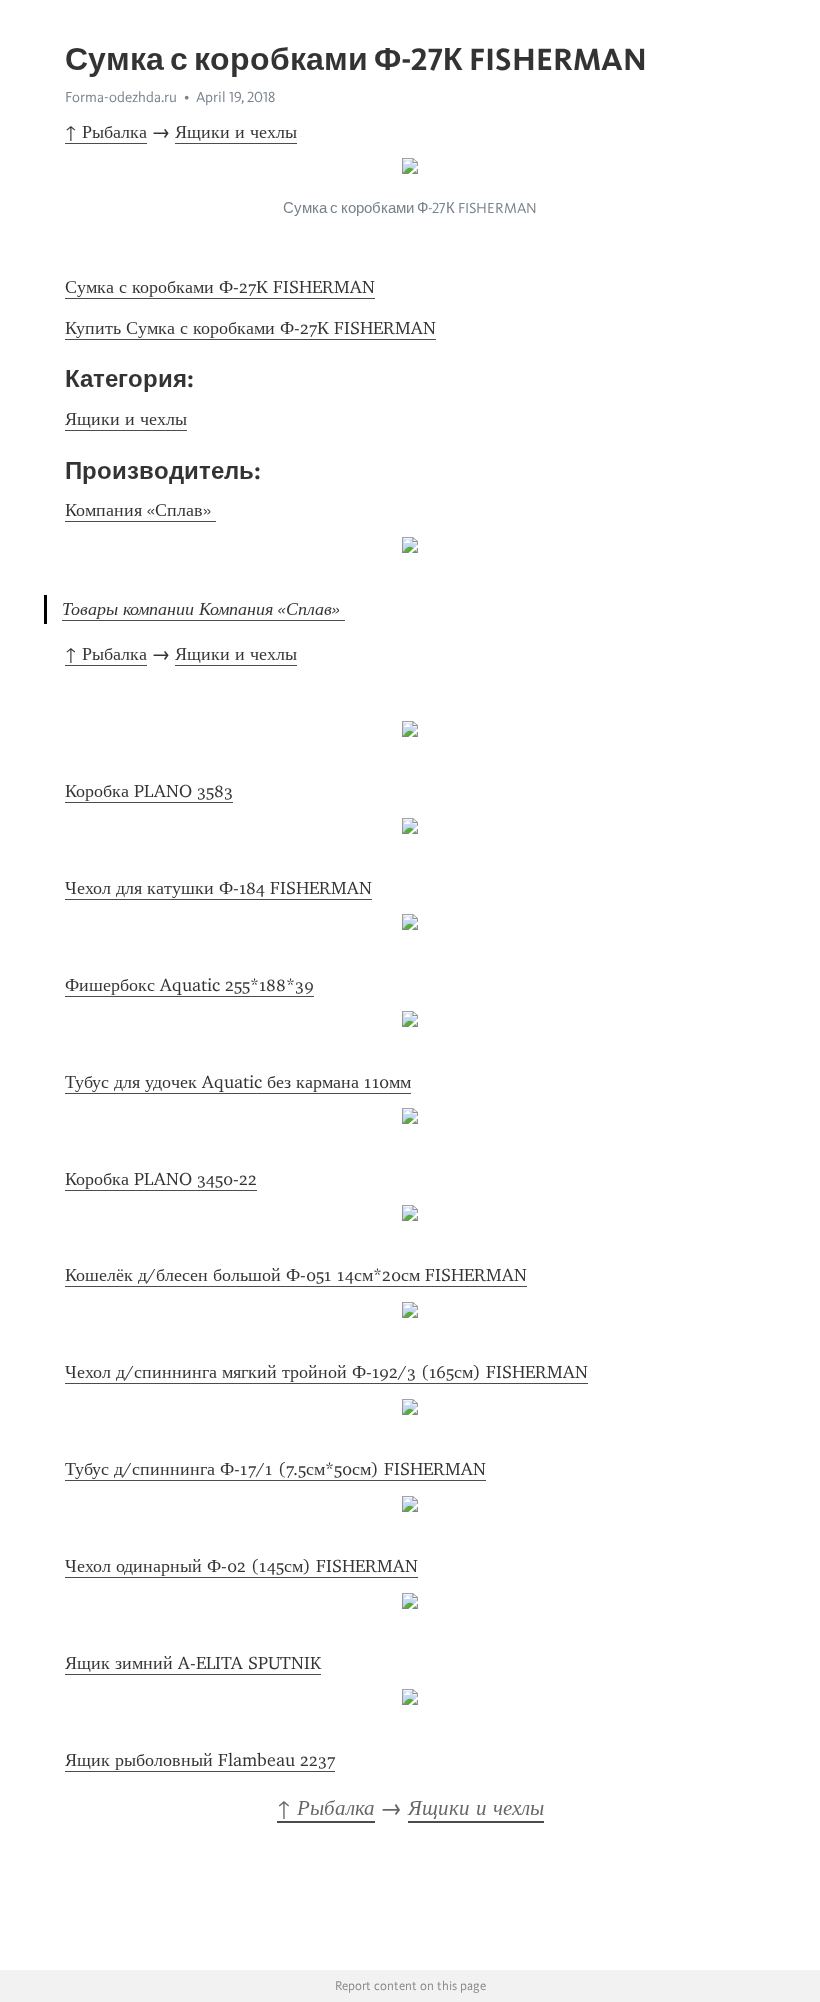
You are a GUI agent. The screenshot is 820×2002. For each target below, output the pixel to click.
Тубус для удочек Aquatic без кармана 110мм (238, 1082)
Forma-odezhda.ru (121, 97)
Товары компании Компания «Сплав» (203, 609)
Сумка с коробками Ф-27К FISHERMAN (220, 287)
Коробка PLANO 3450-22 (161, 1179)
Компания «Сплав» (140, 510)
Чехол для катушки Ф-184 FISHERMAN (218, 888)
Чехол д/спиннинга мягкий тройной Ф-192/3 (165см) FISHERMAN (326, 1372)
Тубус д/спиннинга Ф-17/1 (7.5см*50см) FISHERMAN (275, 1469)
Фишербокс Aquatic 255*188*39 (189, 985)
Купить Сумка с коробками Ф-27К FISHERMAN (250, 328)
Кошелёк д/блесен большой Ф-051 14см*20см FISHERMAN (296, 1275)
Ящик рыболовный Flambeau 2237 (200, 1760)
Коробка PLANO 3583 (149, 791)
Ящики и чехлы (236, 132)
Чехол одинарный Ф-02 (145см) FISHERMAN (241, 1566)
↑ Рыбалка (106, 132)
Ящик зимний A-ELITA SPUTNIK (193, 1663)
